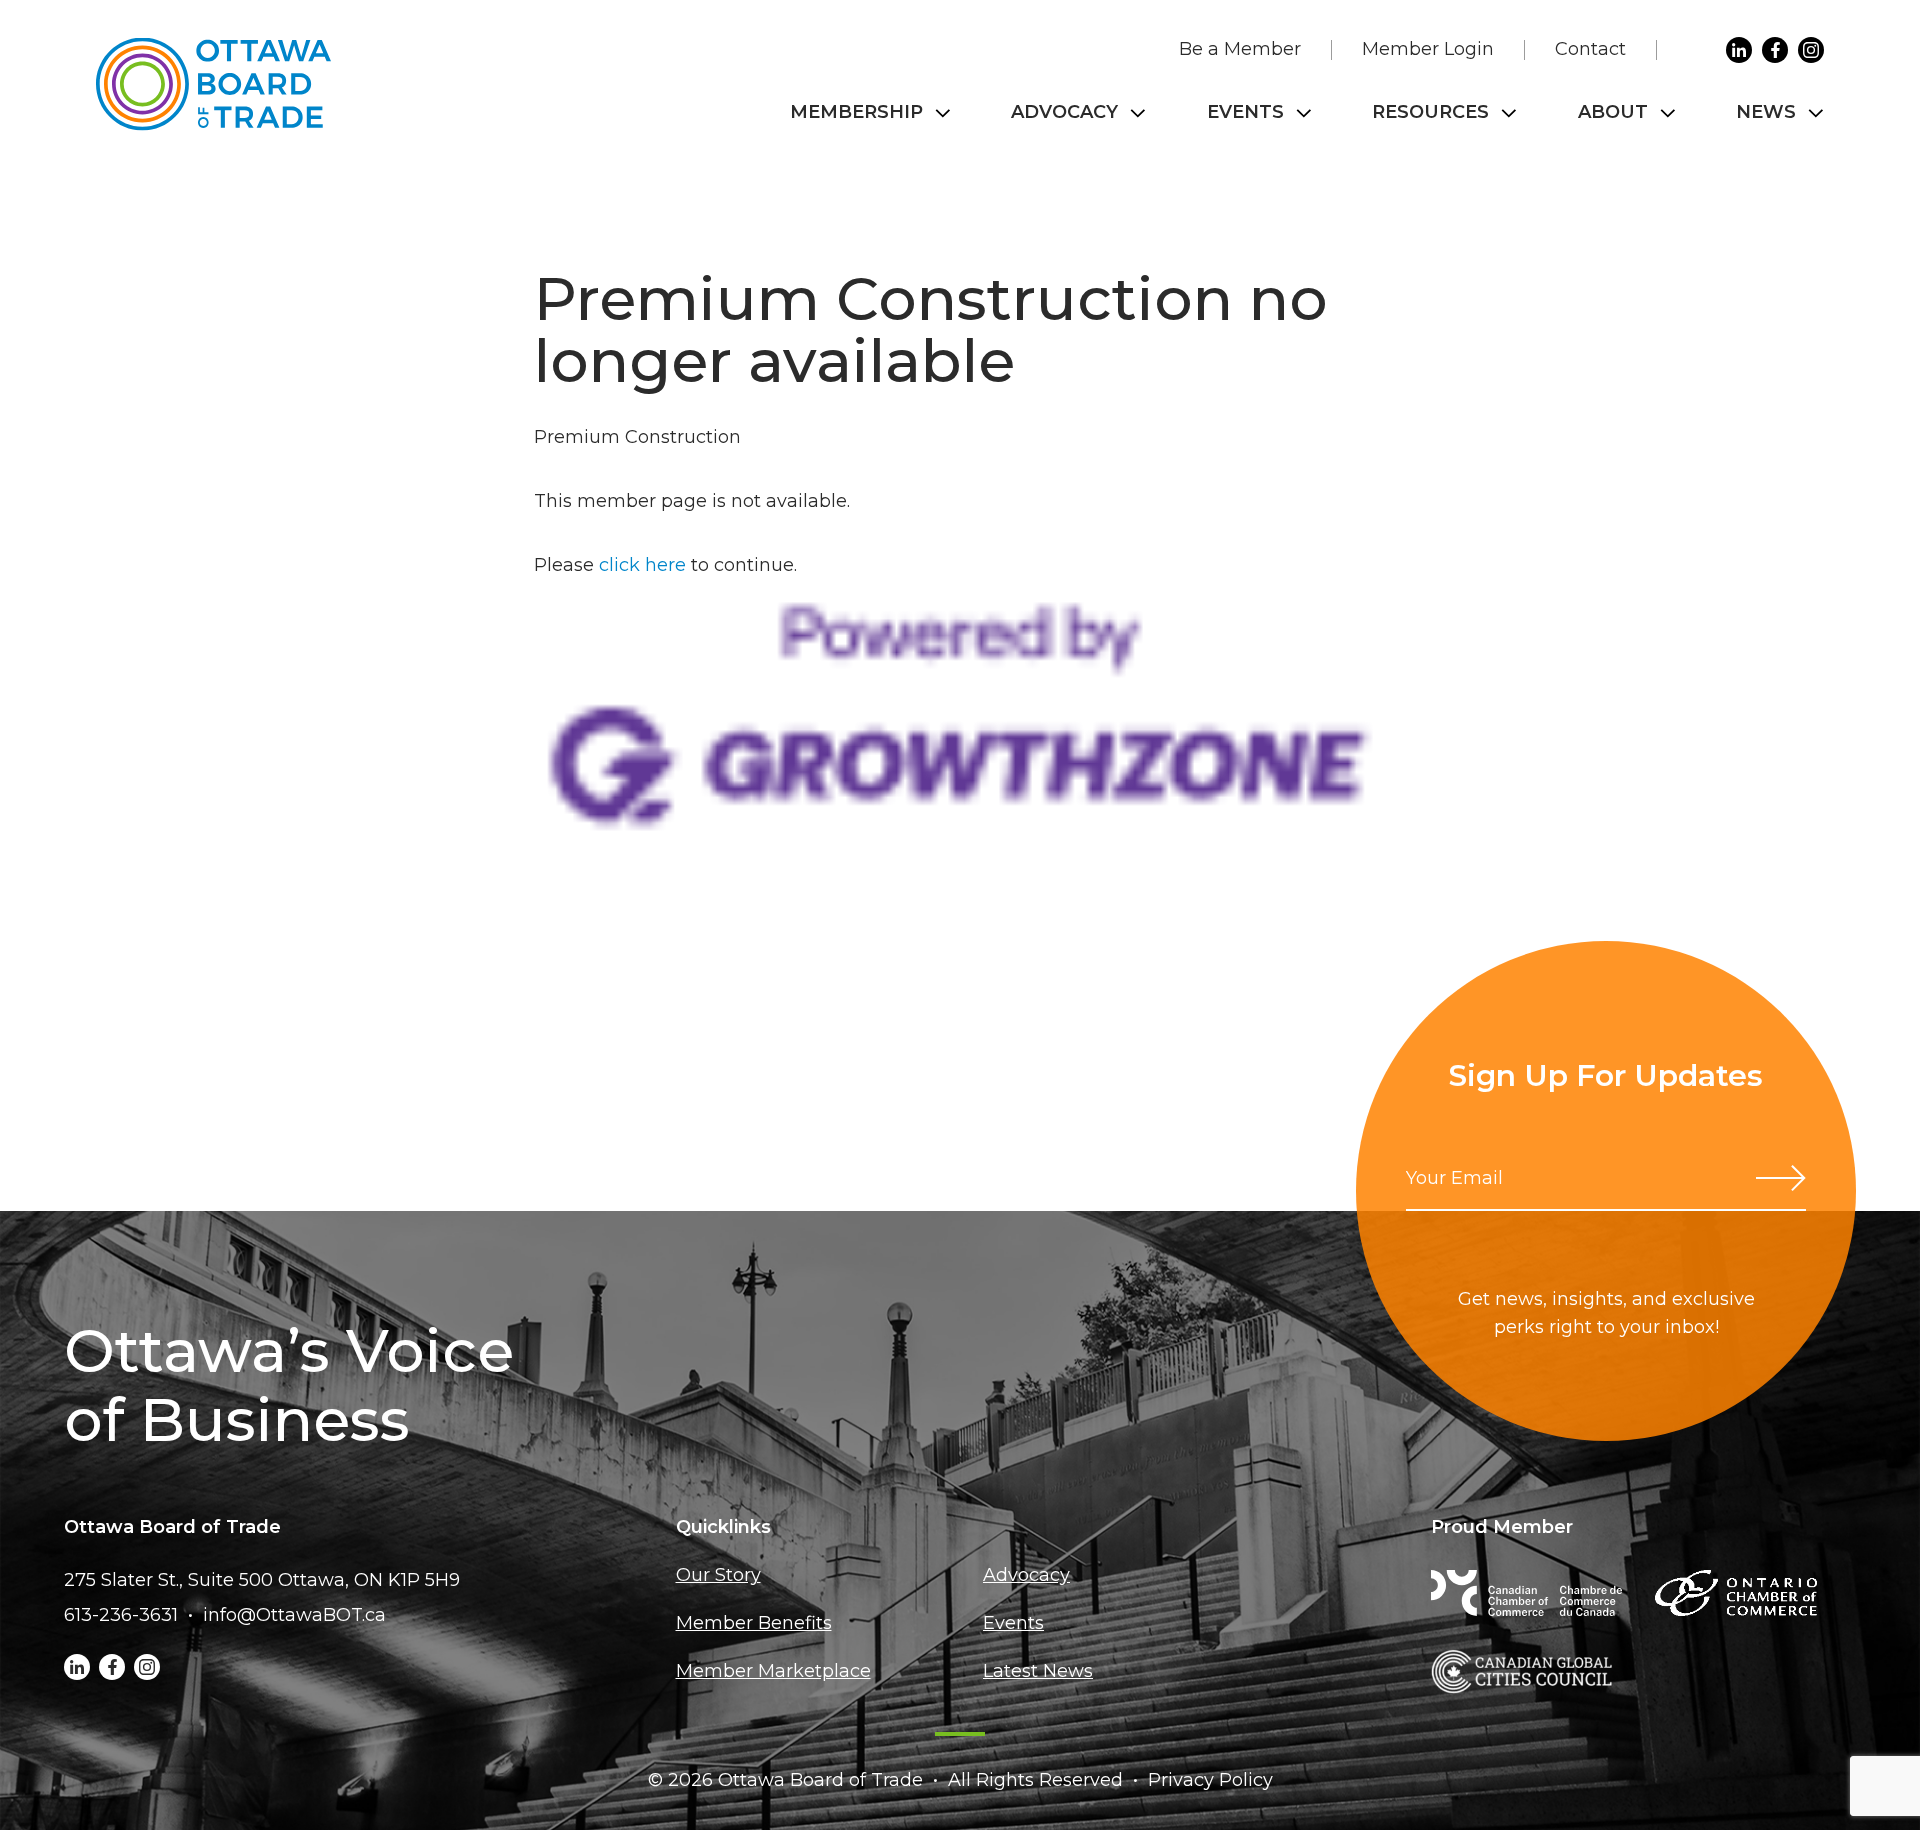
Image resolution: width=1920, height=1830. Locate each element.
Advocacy (1064, 112)
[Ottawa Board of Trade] (213, 84)
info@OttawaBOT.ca (294, 1615)
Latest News (1038, 1671)
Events (1245, 112)
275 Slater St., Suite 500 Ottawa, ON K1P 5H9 (262, 1580)
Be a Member (1240, 49)
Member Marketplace (773, 1671)
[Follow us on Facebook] (1775, 50)
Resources (1430, 112)
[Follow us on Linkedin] (1739, 50)
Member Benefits (754, 1623)
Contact (1590, 49)
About (1613, 112)
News (1766, 112)
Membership (856, 112)
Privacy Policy (1210, 1780)
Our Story (718, 1575)
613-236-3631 (121, 1615)
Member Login (1428, 49)
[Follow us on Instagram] (1811, 50)
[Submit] (1781, 1178)
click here (642, 565)
